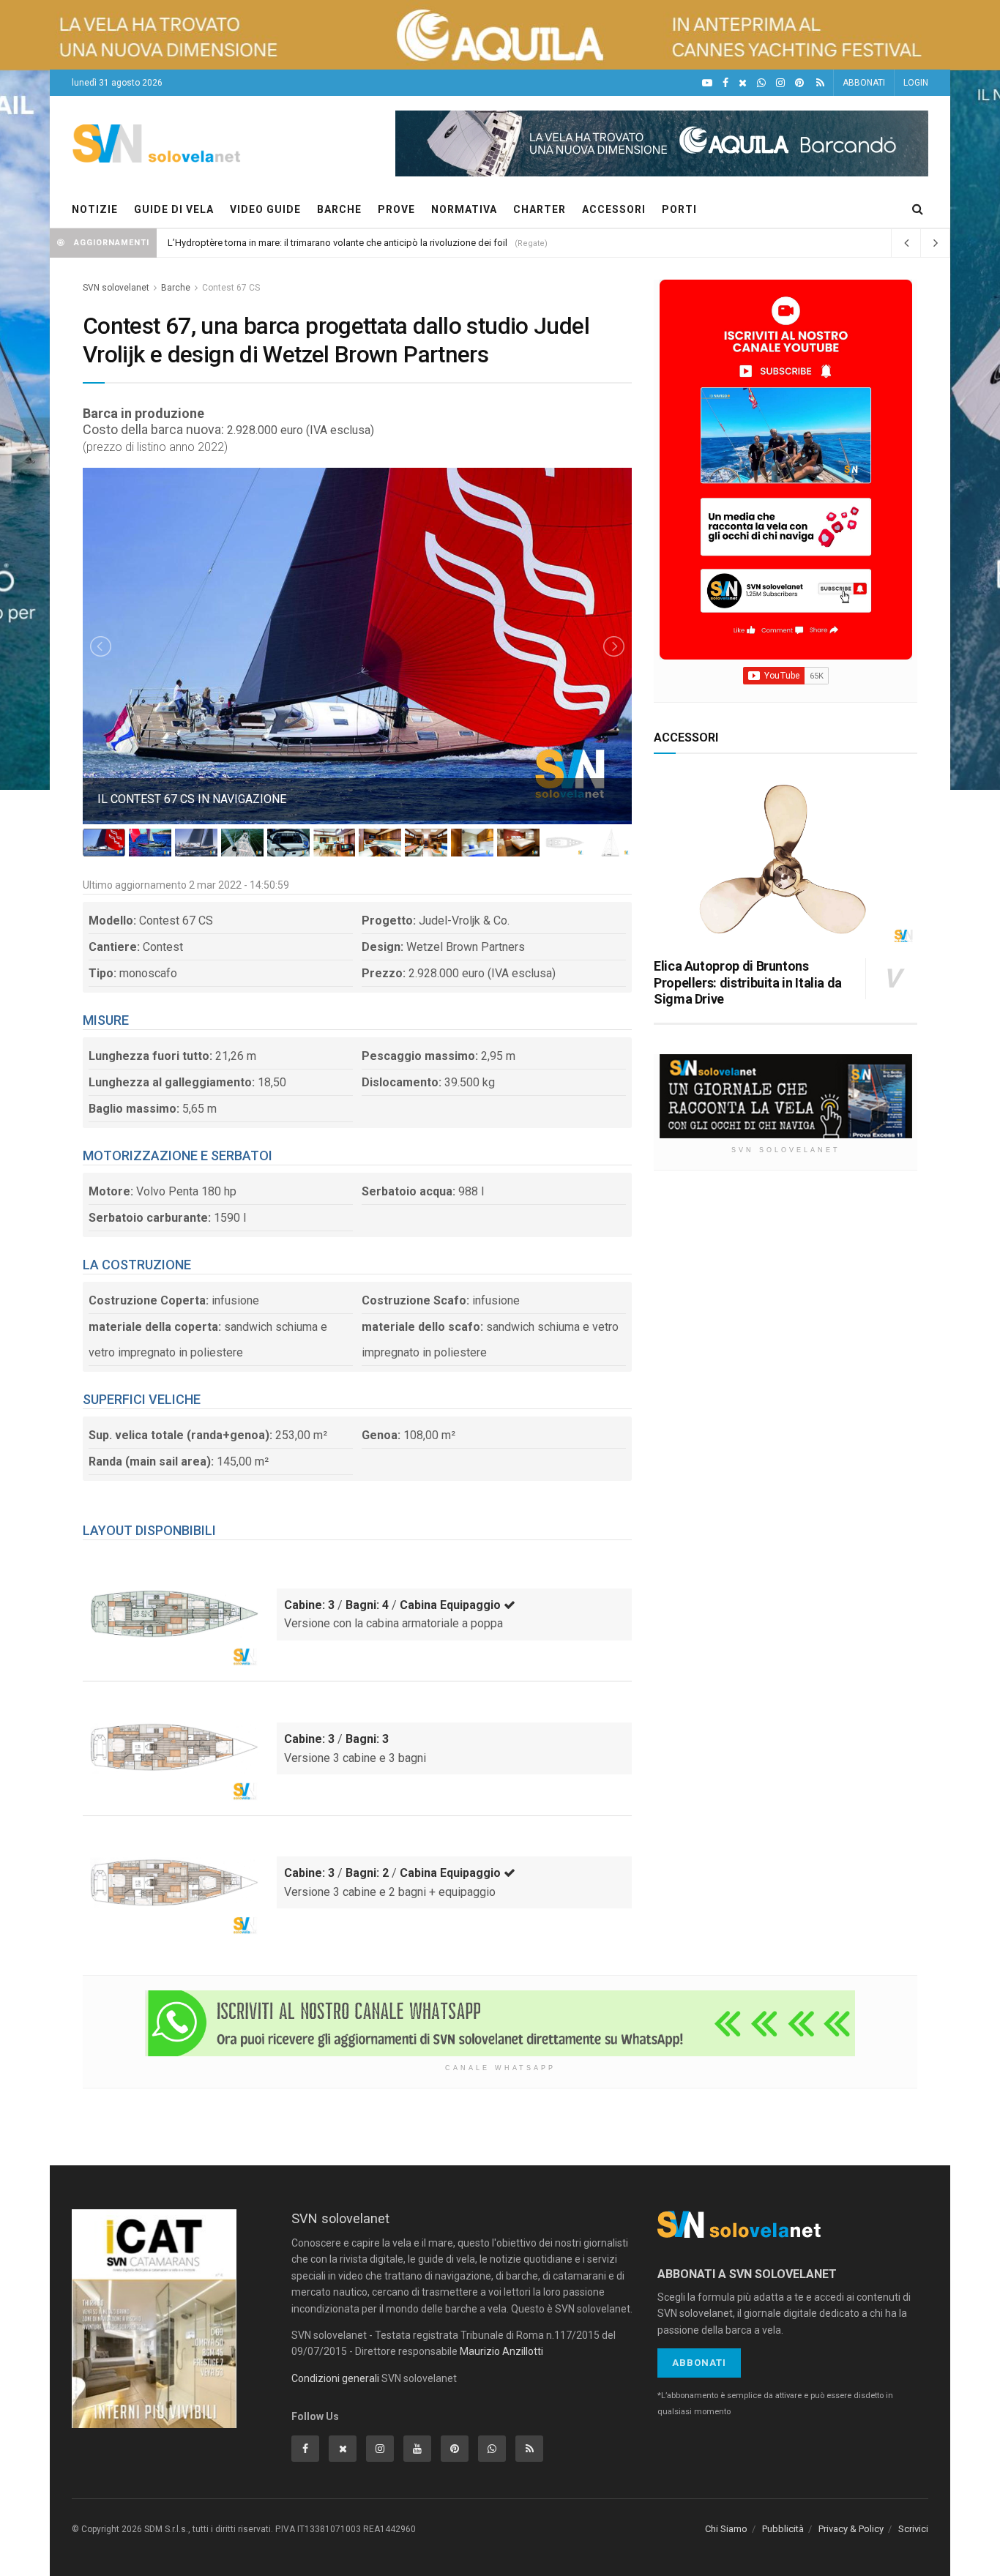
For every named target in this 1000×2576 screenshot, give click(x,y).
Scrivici (913, 2529)
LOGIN (916, 83)
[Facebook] (725, 83)
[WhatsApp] (761, 83)
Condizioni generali (335, 2378)
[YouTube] (707, 83)
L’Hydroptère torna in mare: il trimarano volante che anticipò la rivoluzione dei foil (337, 243)
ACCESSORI (614, 209)
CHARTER (540, 209)
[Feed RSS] (820, 83)
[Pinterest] (799, 83)
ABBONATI (864, 83)
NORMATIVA (464, 209)
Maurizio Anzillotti (501, 2351)
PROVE (396, 209)
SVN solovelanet (116, 288)
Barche (176, 288)
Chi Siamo (726, 2529)
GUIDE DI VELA (174, 209)
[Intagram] (780, 83)
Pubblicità (783, 2529)
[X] (743, 83)
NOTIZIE (95, 209)
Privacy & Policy (851, 2529)
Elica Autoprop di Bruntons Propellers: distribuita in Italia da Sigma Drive (748, 982)
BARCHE (339, 209)
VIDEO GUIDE (265, 209)
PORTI (679, 209)
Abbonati (699, 2363)
